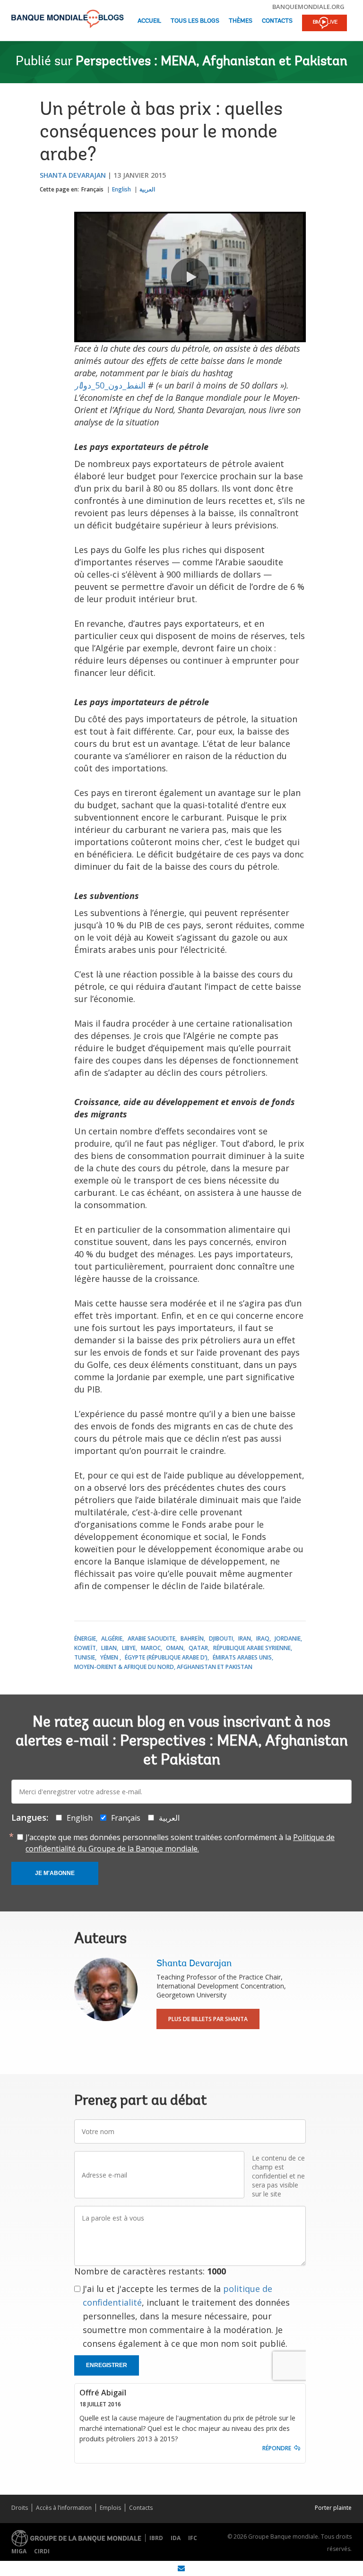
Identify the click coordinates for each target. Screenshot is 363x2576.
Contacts (277, 21)
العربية (147, 189)
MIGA (19, 2551)
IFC (193, 2538)
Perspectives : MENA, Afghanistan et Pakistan (212, 62)
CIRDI (42, 2551)
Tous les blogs (195, 21)
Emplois (110, 2508)
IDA (176, 2538)
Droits (20, 2508)
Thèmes (241, 21)
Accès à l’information (64, 2508)
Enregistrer (107, 2365)
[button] (190, 277)
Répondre (277, 2448)
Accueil (149, 21)
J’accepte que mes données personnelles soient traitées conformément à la (180, 1843)
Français (92, 189)
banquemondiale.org (308, 7)
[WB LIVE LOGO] (324, 24)
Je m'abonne (55, 1873)
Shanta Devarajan (73, 175)
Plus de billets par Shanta (208, 2019)
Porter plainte (333, 2508)
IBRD (156, 2538)
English (121, 189)
